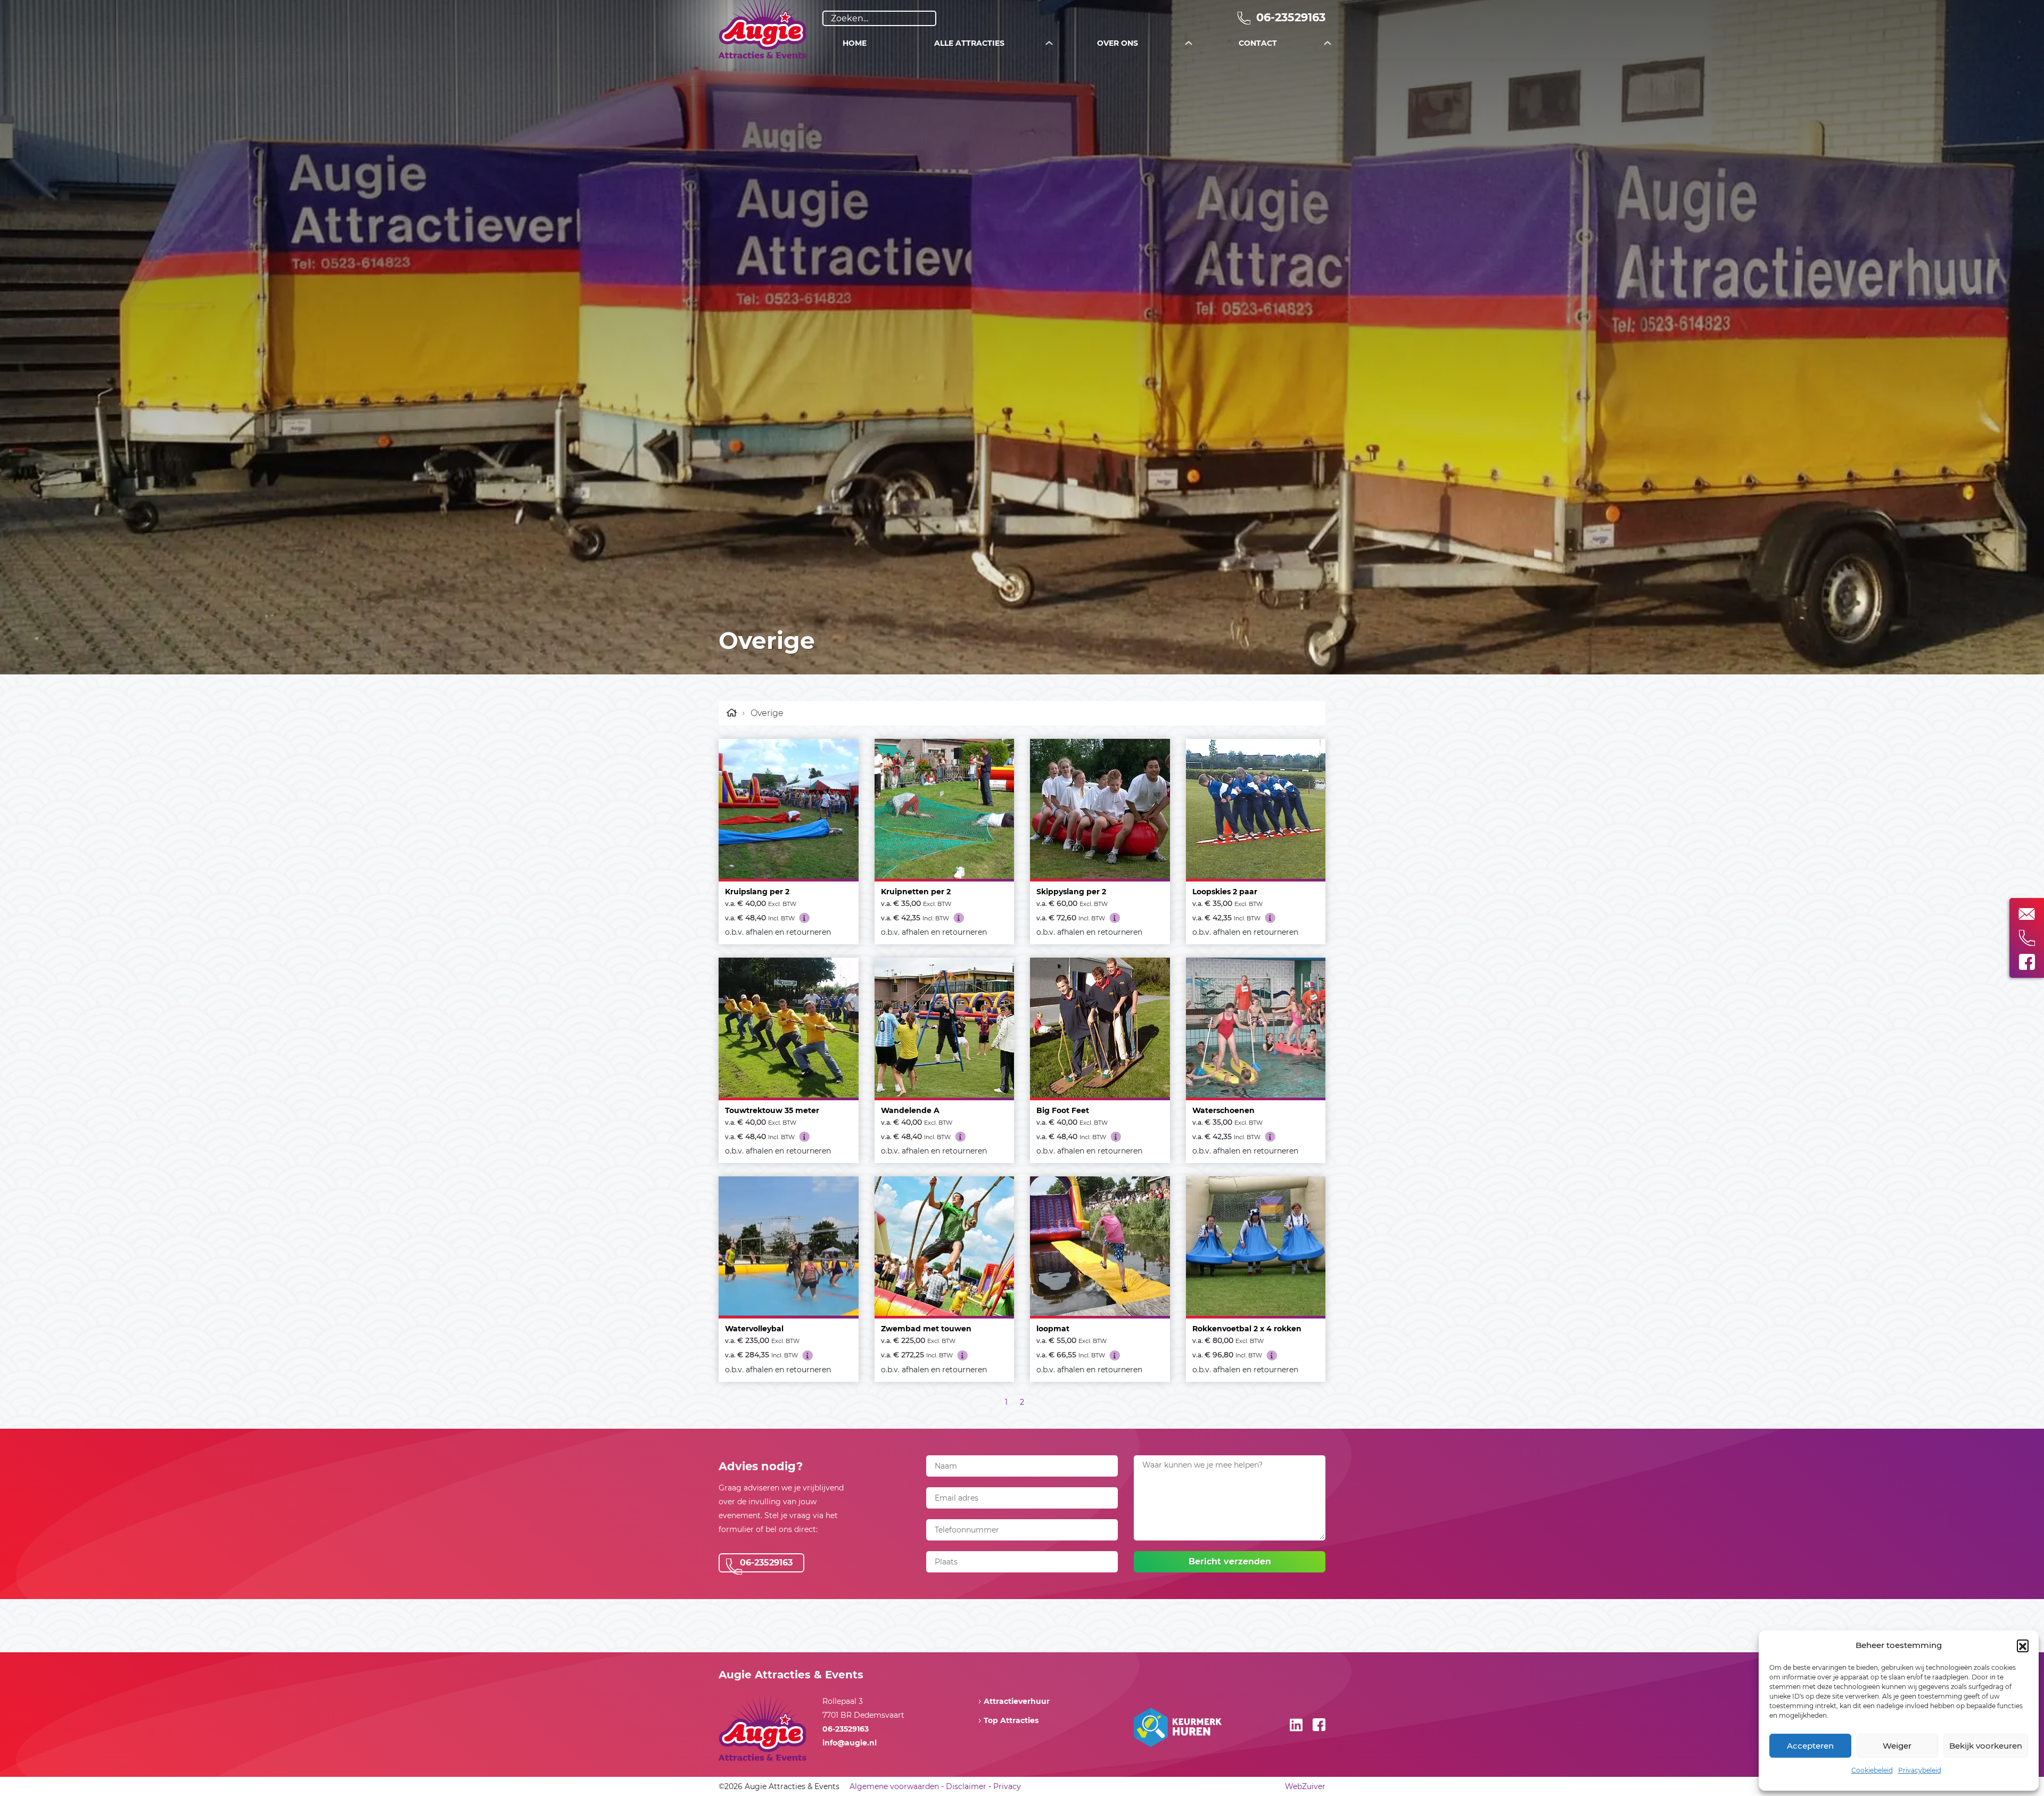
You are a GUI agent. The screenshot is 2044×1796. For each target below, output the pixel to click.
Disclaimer (966, 1786)
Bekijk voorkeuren (1986, 1746)
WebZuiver (1305, 1786)
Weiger (1897, 1746)
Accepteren (1810, 1746)
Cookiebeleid (1872, 1770)
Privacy (1007, 1786)
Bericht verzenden (1230, 1562)
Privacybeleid (1920, 1770)
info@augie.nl (850, 1743)
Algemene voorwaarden (894, 1786)
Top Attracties (1011, 1720)
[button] (2023, 1645)
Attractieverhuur (1017, 1701)
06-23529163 (1289, 17)
